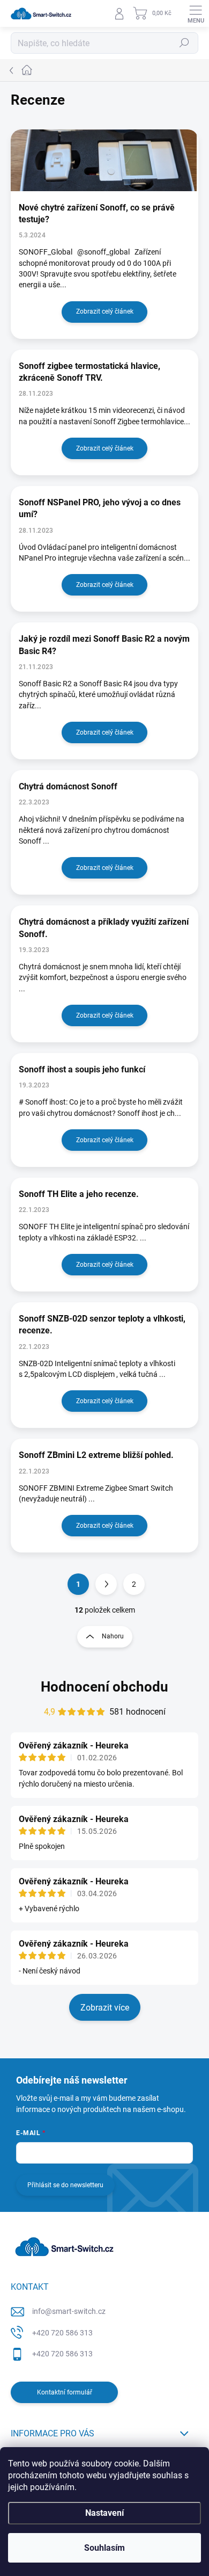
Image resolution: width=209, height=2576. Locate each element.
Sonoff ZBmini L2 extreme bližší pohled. (96, 1455)
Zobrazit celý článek (105, 311)
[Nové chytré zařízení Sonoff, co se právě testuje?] (104, 160)
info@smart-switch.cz (69, 2311)
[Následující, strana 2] (106, 1584)
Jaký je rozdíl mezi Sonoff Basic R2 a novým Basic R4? (104, 645)
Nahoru (113, 1636)
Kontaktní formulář (65, 2392)
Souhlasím (104, 2548)
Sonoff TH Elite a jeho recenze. (79, 1194)
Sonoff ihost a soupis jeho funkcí (82, 1069)
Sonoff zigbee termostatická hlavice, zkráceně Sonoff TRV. (89, 372)
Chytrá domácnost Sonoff (68, 786)
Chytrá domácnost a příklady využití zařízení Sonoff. (104, 928)
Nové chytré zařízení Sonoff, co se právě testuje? (97, 213)
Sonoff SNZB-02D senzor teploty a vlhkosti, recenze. (102, 1325)
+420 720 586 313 (62, 2333)
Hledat (184, 43)
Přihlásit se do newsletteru (65, 2185)
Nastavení (104, 2513)
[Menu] (196, 13)
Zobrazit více (105, 2008)
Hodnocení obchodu (104, 1687)
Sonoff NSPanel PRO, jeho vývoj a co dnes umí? (100, 508)
